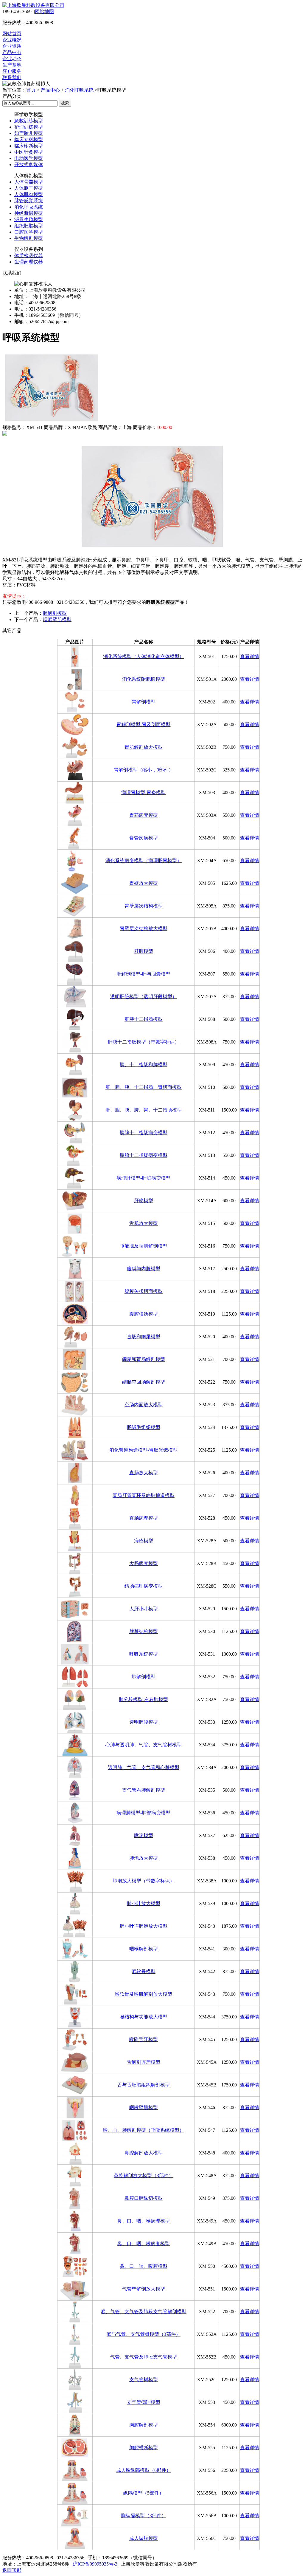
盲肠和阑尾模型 (144, 1337)
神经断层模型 (29, 213)
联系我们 (12, 77)
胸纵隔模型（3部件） (144, 2516)
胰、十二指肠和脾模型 (144, 1065)
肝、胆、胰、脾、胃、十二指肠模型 (144, 1110)
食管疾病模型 (144, 838)
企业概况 (12, 40)
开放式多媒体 (29, 165)
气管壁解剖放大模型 (144, 2289)
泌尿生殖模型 (29, 219)
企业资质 (12, 46)
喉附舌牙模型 (144, 2039)
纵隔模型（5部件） (144, 2493)
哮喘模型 (144, 1835)
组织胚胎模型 (29, 226)
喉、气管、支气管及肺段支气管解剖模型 (144, 2312)
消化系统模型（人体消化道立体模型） (144, 656)
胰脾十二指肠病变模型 (144, 1133)
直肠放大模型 (144, 1473)
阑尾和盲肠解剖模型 (144, 1359)
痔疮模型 (144, 1541)
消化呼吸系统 (79, 90)
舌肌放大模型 (144, 1223)
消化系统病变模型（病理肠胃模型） (144, 861)
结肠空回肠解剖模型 (144, 1382)
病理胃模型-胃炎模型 (143, 792)
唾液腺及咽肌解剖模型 (144, 1246)
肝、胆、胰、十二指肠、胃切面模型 (144, 1087)
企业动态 (12, 59)
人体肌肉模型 (29, 194)
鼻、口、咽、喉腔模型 (144, 2266)
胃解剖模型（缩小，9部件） (144, 770)
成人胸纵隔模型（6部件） (144, 2470)
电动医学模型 (29, 158)
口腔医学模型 (29, 232)
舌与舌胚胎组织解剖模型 (144, 2085)
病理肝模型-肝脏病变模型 (143, 1178)
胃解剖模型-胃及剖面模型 (143, 724)
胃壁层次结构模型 (144, 906)
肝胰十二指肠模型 (144, 1019)
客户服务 (12, 71)
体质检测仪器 (29, 256)
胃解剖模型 (144, 702)
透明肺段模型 (144, 1722)
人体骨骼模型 (29, 182)
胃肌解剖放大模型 (144, 747)
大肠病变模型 (144, 1563)
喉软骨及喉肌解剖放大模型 (144, 1994)
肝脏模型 (144, 951)
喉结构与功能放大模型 (144, 2017)
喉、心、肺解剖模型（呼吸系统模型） (144, 2130)
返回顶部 (12, 2570)
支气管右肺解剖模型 (144, 1790)
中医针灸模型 (29, 152)
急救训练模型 (29, 121)
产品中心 (12, 52)
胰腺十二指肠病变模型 (144, 1155)
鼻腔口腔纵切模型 (144, 2198)
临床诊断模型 (29, 146)
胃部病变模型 (144, 815)
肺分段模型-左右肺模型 (143, 1699)
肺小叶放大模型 (144, 1903)
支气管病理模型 (144, 2402)
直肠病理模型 (144, 1518)
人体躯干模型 (29, 188)
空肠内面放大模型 (144, 1405)
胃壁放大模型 (144, 883)
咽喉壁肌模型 (57, 619)
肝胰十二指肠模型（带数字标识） (144, 1042)
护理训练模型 (29, 127)
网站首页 (12, 34)
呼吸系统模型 (144, 1654)
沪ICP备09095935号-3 (95, 2564)
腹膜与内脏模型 (144, 1269)
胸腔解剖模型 (144, 2425)
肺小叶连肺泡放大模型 (144, 1926)
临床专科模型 (29, 139)
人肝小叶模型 (144, 1609)
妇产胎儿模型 (29, 133)
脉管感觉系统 (29, 201)
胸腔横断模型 (144, 2448)
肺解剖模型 (55, 613)
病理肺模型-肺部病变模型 (143, 1813)
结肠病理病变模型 (144, 1586)
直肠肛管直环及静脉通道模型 (144, 1495)
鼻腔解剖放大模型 (144, 2153)
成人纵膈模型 (144, 2538)
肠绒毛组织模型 (144, 1427)
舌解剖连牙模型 (144, 2062)
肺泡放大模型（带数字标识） (144, 1881)
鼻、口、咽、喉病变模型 (144, 2244)
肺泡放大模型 (144, 1858)
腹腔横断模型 (144, 1314)
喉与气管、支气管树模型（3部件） (144, 2334)
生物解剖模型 (29, 238)
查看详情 (250, 656)
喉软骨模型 (144, 1971)
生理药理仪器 (29, 262)
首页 (31, 90)
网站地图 (44, 11)
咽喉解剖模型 (144, 1949)
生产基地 (12, 65)
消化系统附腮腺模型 (144, 679)
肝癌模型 (144, 1201)
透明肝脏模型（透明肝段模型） (144, 997)
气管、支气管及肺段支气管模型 (144, 2357)
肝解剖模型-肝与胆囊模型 (143, 974)
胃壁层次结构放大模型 (144, 929)
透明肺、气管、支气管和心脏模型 (144, 1767)
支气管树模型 (144, 2380)
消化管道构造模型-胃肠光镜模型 (143, 1450)
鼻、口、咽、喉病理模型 (144, 2221)
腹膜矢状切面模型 (144, 1291)
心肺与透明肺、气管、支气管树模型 (144, 1745)
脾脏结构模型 (144, 1631)
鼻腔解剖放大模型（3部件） (144, 2176)
